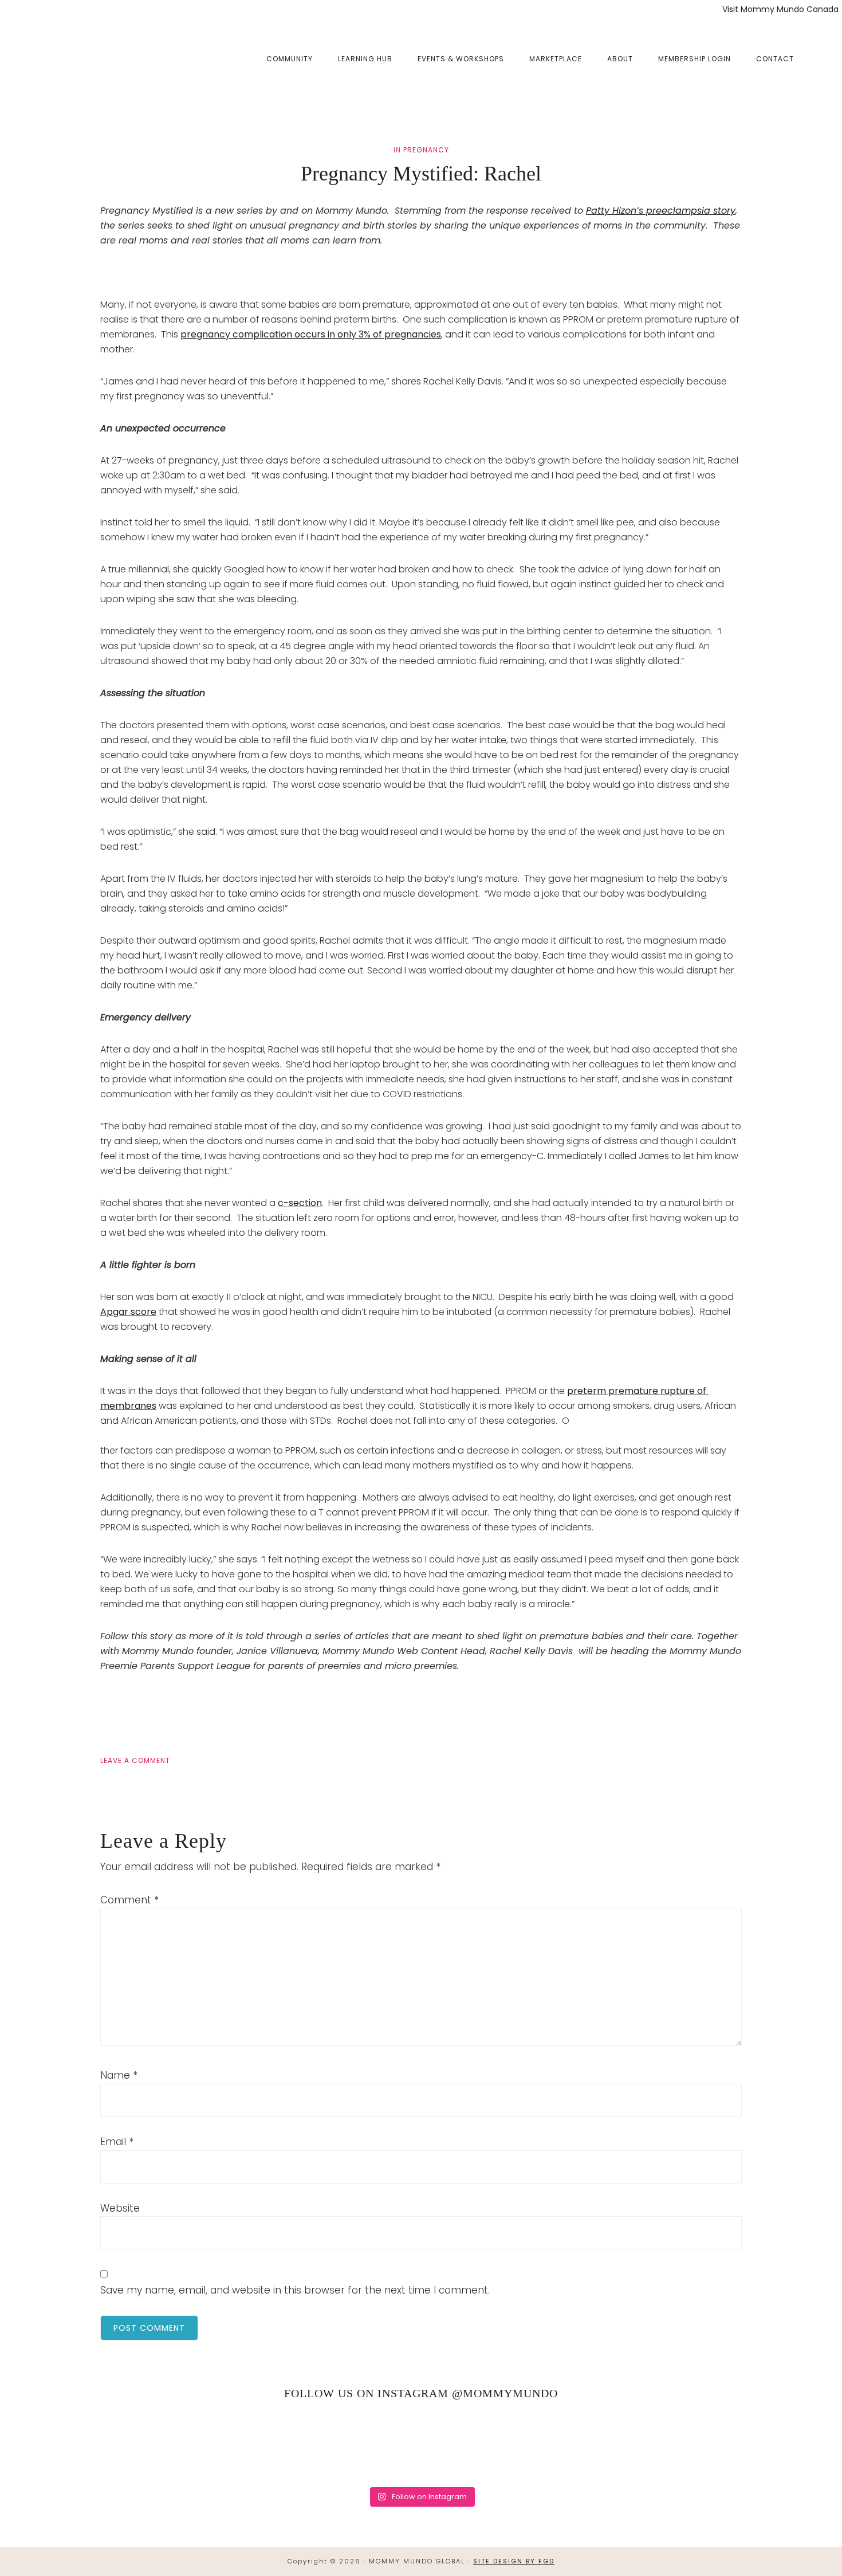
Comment (129, 1900)
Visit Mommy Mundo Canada (780, 9)
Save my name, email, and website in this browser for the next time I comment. (295, 2290)
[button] (819, 50)
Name (119, 2075)
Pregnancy (426, 150)
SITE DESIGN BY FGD (514, 2561)
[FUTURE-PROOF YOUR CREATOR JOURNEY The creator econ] (421, 2445)
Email (117, 2142)
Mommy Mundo (76, 58)
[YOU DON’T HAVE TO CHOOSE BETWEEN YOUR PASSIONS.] (784, 2445)
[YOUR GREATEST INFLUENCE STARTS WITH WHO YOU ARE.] (542, 2445)
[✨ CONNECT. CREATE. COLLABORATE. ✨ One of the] (178, 2445)
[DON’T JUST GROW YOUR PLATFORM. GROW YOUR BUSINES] (663, 2445)
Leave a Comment (135, 1760)
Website (120, 2208)
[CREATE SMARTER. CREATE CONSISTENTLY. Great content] (300, 2445)
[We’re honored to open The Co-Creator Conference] (58, 2445)
